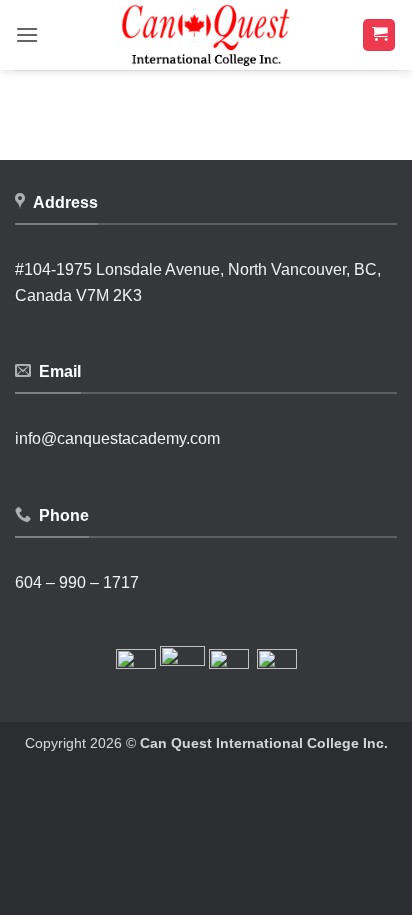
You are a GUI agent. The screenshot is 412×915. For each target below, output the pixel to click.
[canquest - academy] (206, 35)
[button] (27, 34)
